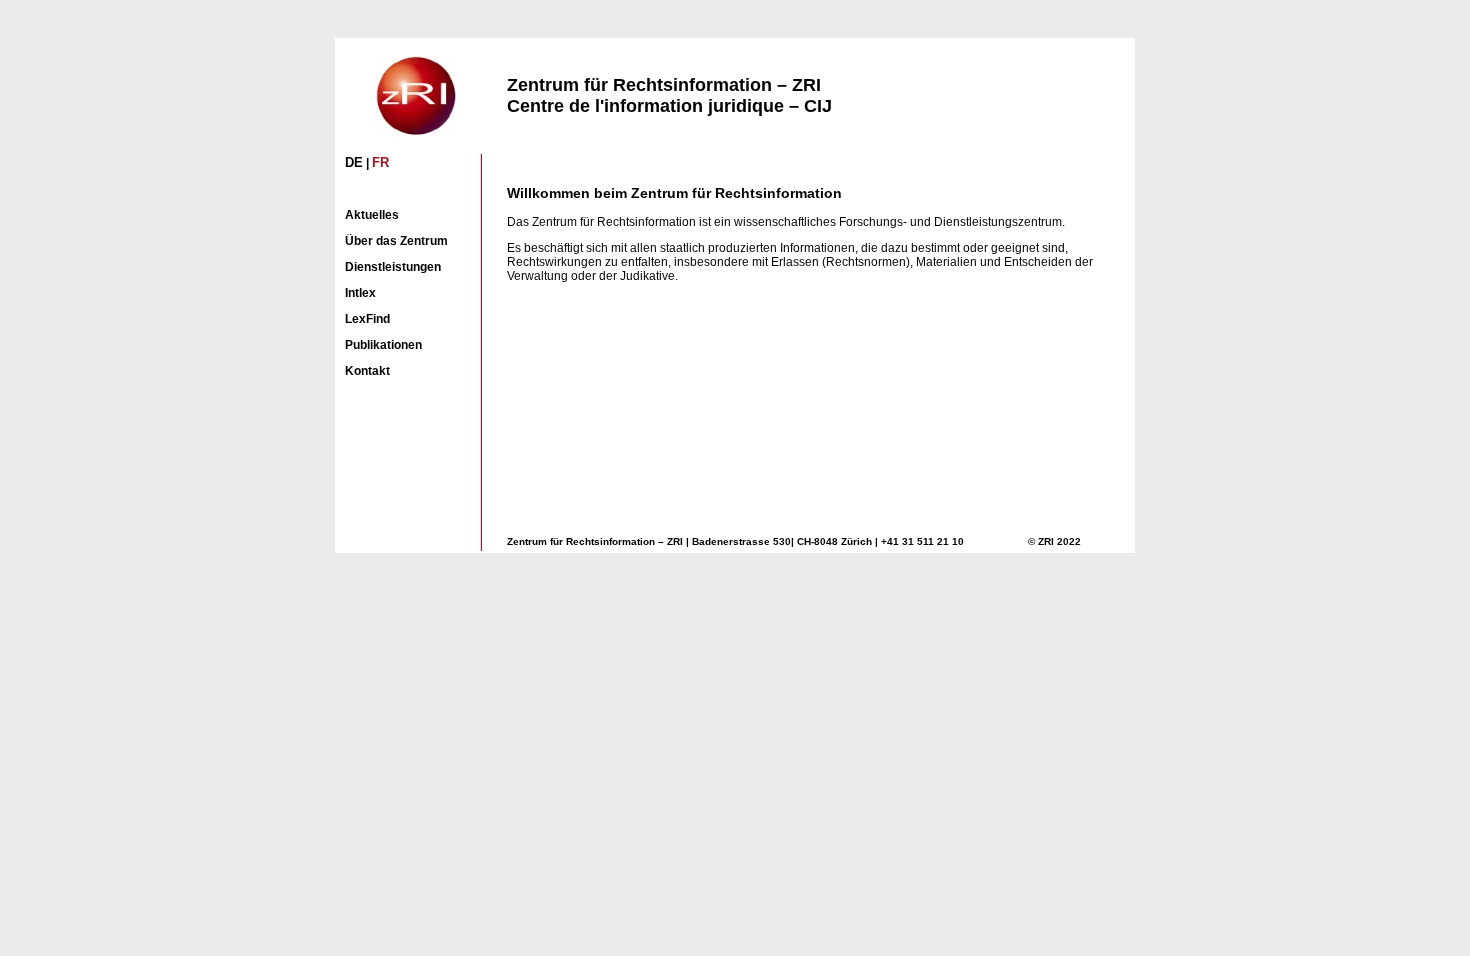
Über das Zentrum (396, 241)
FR (380, 162)
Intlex (360, 293)
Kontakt (367, 371)
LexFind (367, 319)
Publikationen (383, 345)
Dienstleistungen (393, 267)
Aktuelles (372, 215)
